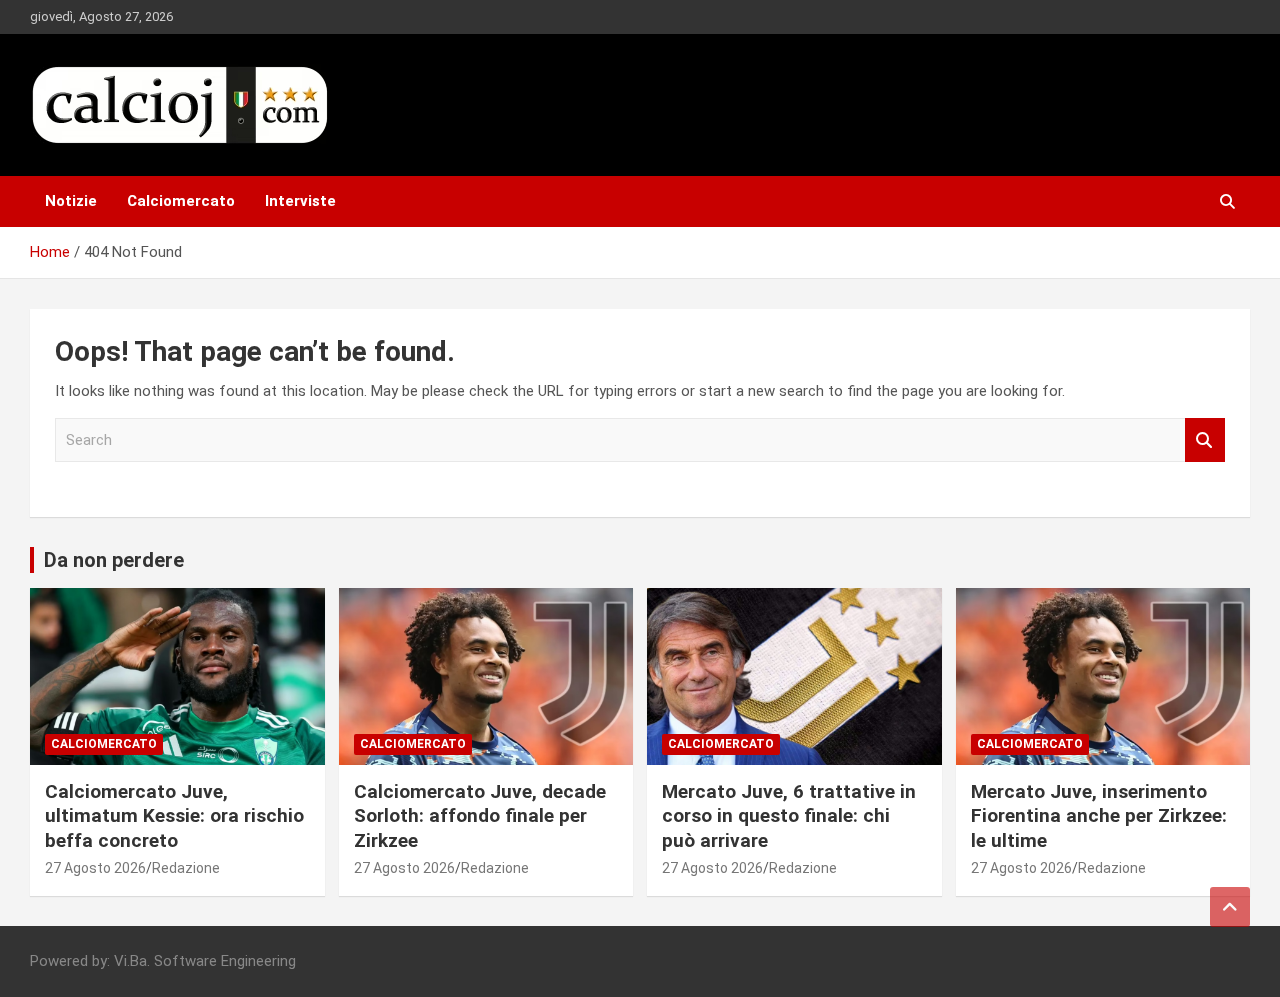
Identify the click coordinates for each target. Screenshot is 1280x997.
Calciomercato (181, 201)
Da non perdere (114, 560)
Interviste (300, 201)
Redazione (186, 868)
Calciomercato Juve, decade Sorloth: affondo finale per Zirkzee (480, 816)
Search (1205, 440)
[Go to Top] (1230, 907)
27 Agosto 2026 (95, 868)
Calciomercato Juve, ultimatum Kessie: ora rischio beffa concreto (174, 816)
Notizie (71, 201)
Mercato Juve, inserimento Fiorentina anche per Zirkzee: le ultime (1099, 816)
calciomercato (104, 744)
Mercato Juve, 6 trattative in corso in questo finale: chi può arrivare (789, 816)
